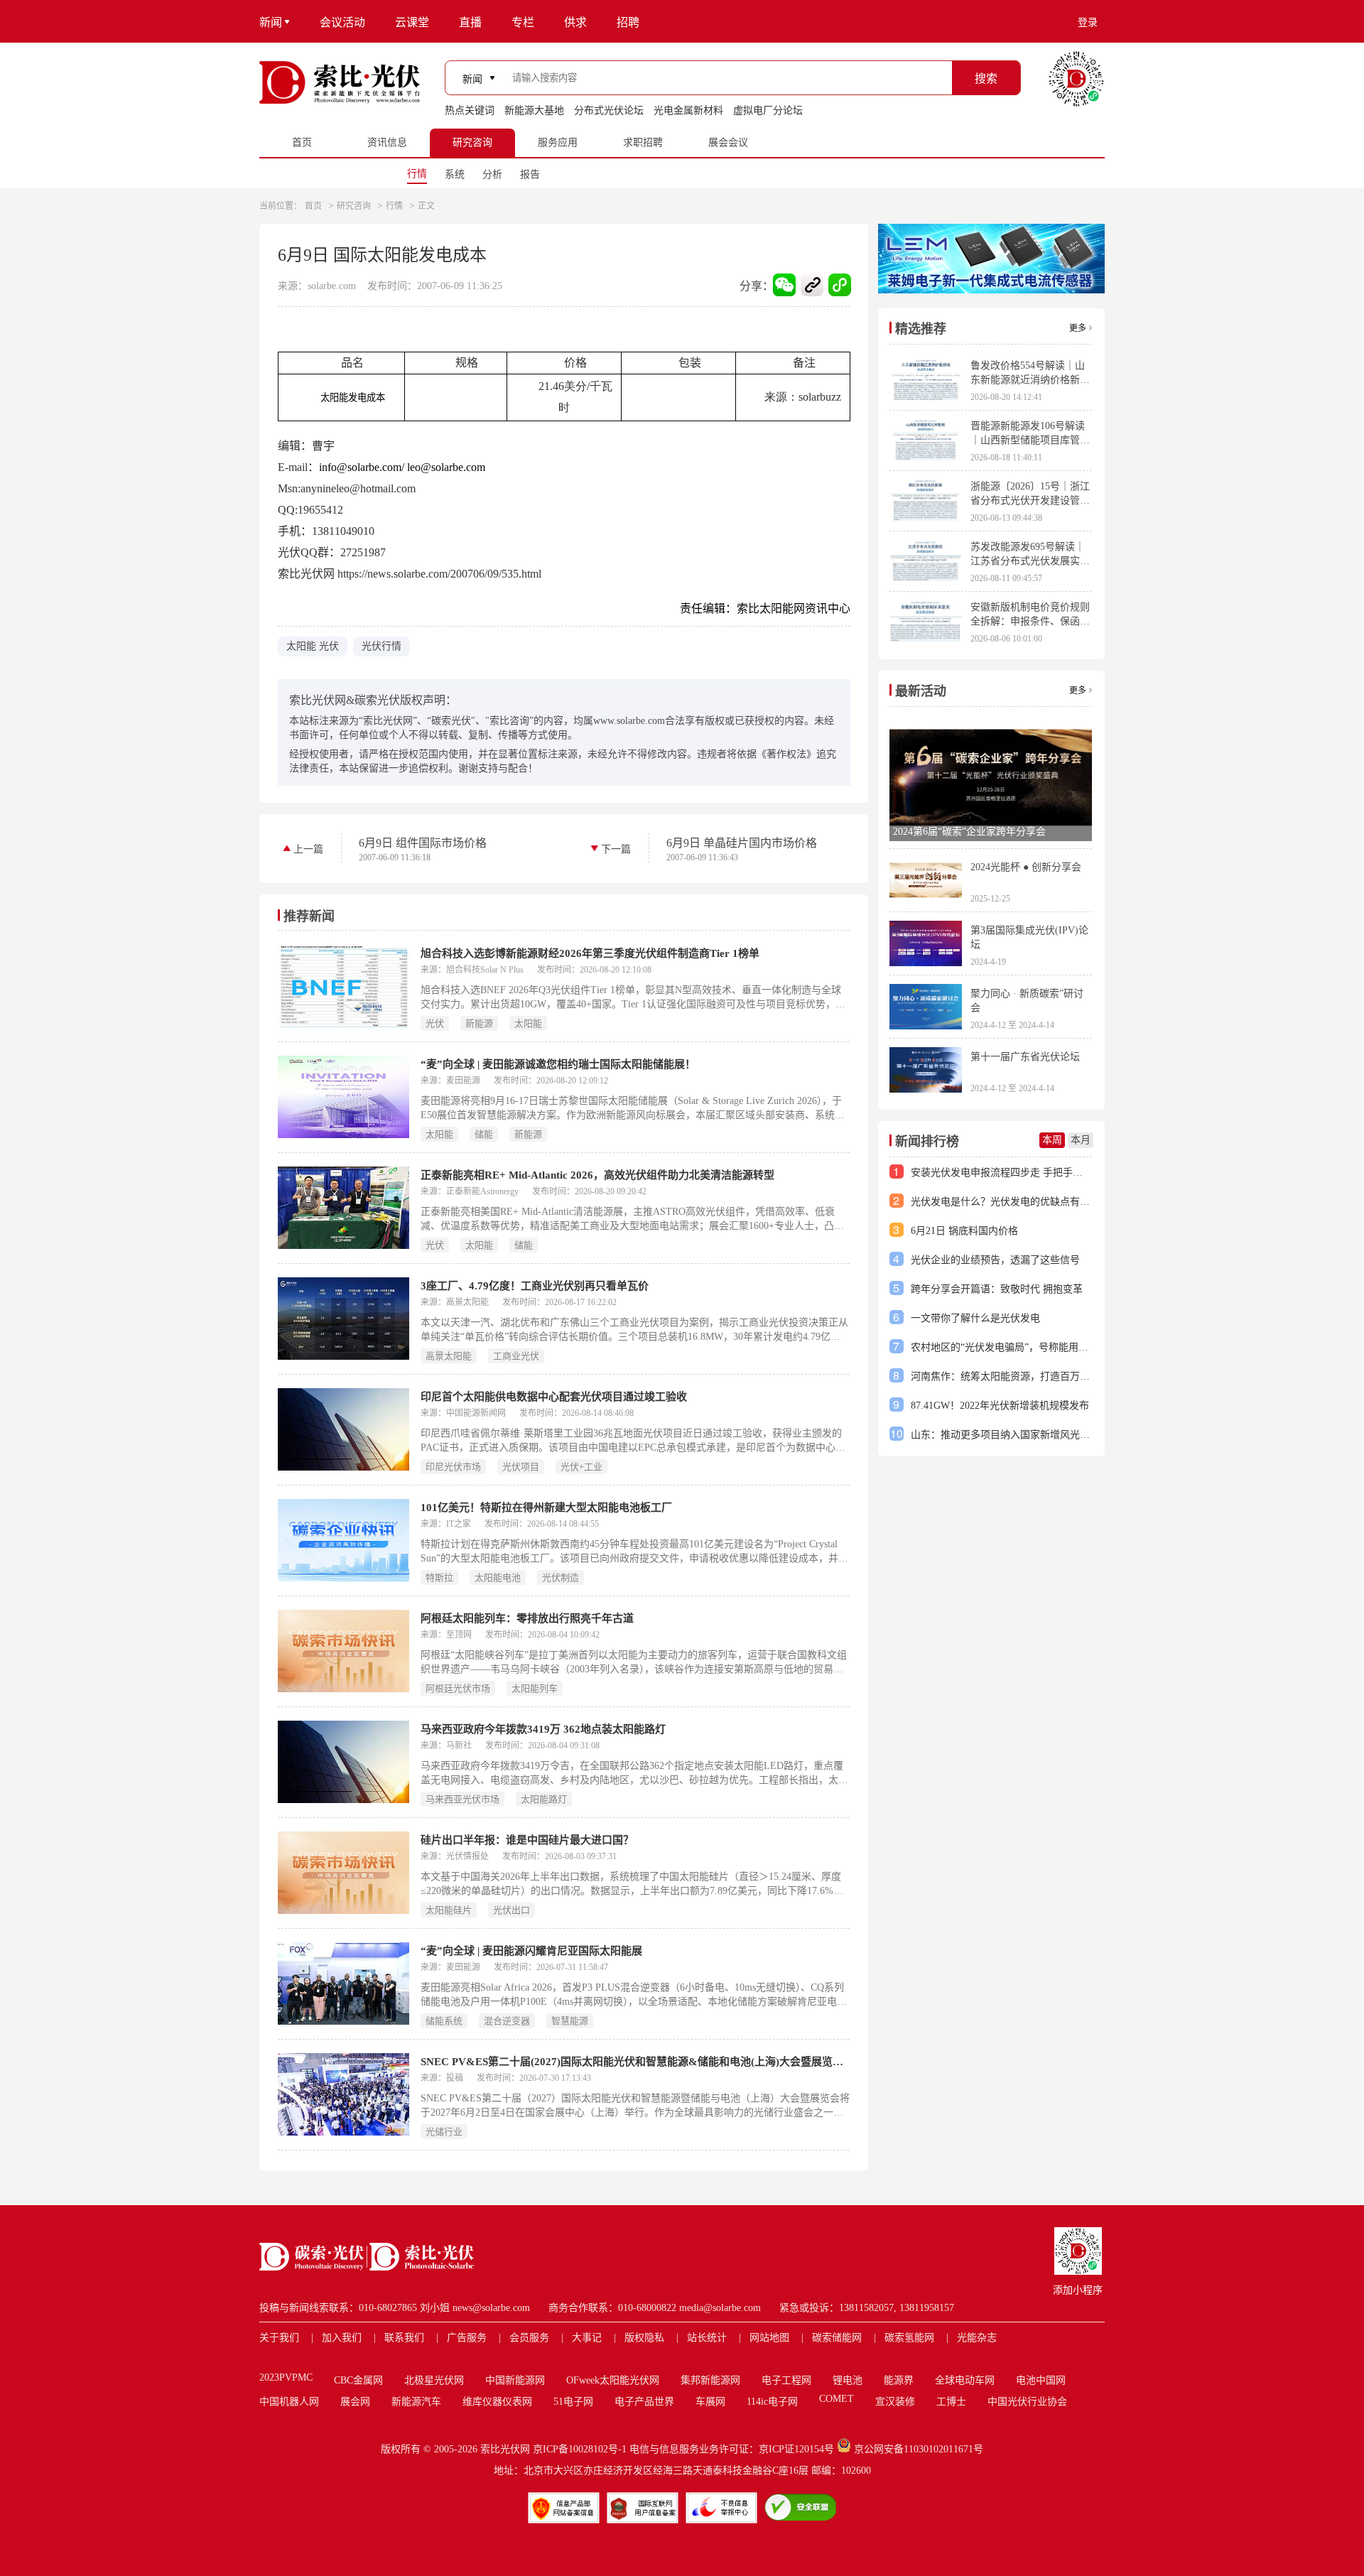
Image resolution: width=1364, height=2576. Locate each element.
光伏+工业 (581, 1467)
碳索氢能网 (909, 2338)
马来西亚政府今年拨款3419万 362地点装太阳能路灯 (543, 1729)
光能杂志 (977, 2338)
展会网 (355, 2402)
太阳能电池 (498, 1577)
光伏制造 (561, 1577)
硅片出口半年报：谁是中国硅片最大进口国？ (527, 1840)
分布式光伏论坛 (609, 110)
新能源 (479, 1023)
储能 (484, 1134)
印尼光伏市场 (453, 1467)
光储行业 (444, 2132)
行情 (417, 174)
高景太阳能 (449, 1356)
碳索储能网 (837, 2338)
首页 (313, 206)
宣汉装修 (895, 2402)
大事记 (587, 2338)
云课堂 (412, 22)
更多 (1078, 328)
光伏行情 (381, 646)
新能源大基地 (534, 110)
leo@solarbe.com (446, 467)
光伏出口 (511, 1910)
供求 (575, 22)
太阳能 (528, 1023)
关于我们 (279, 2338)
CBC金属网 (358, 2380)
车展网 (710, 2402)
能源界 (899, 2380)
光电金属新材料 (688, 110)
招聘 (628, 22)
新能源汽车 (416, 2402)
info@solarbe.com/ (362, 467)
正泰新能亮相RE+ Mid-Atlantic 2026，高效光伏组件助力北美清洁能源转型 (597, 1175)
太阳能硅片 (449, 1910)
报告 (530, 174)
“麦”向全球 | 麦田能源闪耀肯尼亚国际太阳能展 (531, 1951)
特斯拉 (439, 1577)
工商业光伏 (516, 1356)
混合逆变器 (507, 2021)
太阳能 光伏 (313, 646)
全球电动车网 (965, 2380)
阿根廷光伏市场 (458, 1688)
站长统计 (707, 2338)
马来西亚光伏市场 (462, 1799)
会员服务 (529, 2338)
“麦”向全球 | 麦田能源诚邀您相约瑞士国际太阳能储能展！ (558, 1064)
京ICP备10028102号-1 (580, 2449)
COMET (837, 2399)
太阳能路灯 (544, 1799)
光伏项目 (521, 1467)
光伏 (435, 1023)
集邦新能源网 (710, 2380)
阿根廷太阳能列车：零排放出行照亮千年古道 (527, 1618)
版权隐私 (644, 2338)
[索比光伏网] (340, 82)
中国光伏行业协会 (1027, 2402)
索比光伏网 (505, 2449)
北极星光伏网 (434, 2380)
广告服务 (467, 2338)
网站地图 (769, 2338)
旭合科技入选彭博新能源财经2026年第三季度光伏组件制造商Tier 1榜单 (590, 953)
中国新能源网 (515, 2380)
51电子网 (573, 2402)
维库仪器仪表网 (497, 2402)
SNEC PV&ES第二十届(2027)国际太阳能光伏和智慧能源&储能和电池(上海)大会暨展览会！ (635, 2062)
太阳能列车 (535, 1688)
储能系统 (444, 2021)
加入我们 (342, 2338)
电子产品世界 (644, 2402)
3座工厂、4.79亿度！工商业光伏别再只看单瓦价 (535, 1286)
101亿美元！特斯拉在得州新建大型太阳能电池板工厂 (546, 1508)
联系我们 (404, 2338)
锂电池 (848, 2380)
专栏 (523, 22)
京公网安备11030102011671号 (919, 2449)
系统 (455, 174)
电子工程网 (786, 2380)
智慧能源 (570, 2021)
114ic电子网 (772, 2402)
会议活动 (342, 22)
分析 (492, 174)
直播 (470, 22)
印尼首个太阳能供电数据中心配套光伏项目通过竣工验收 (554, 1397)
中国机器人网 (289, 2402)
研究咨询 (354, 206)
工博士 (951, 2402)
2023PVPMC (286, 2377)
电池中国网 (1041, 2380)
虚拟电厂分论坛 (768, 110)
